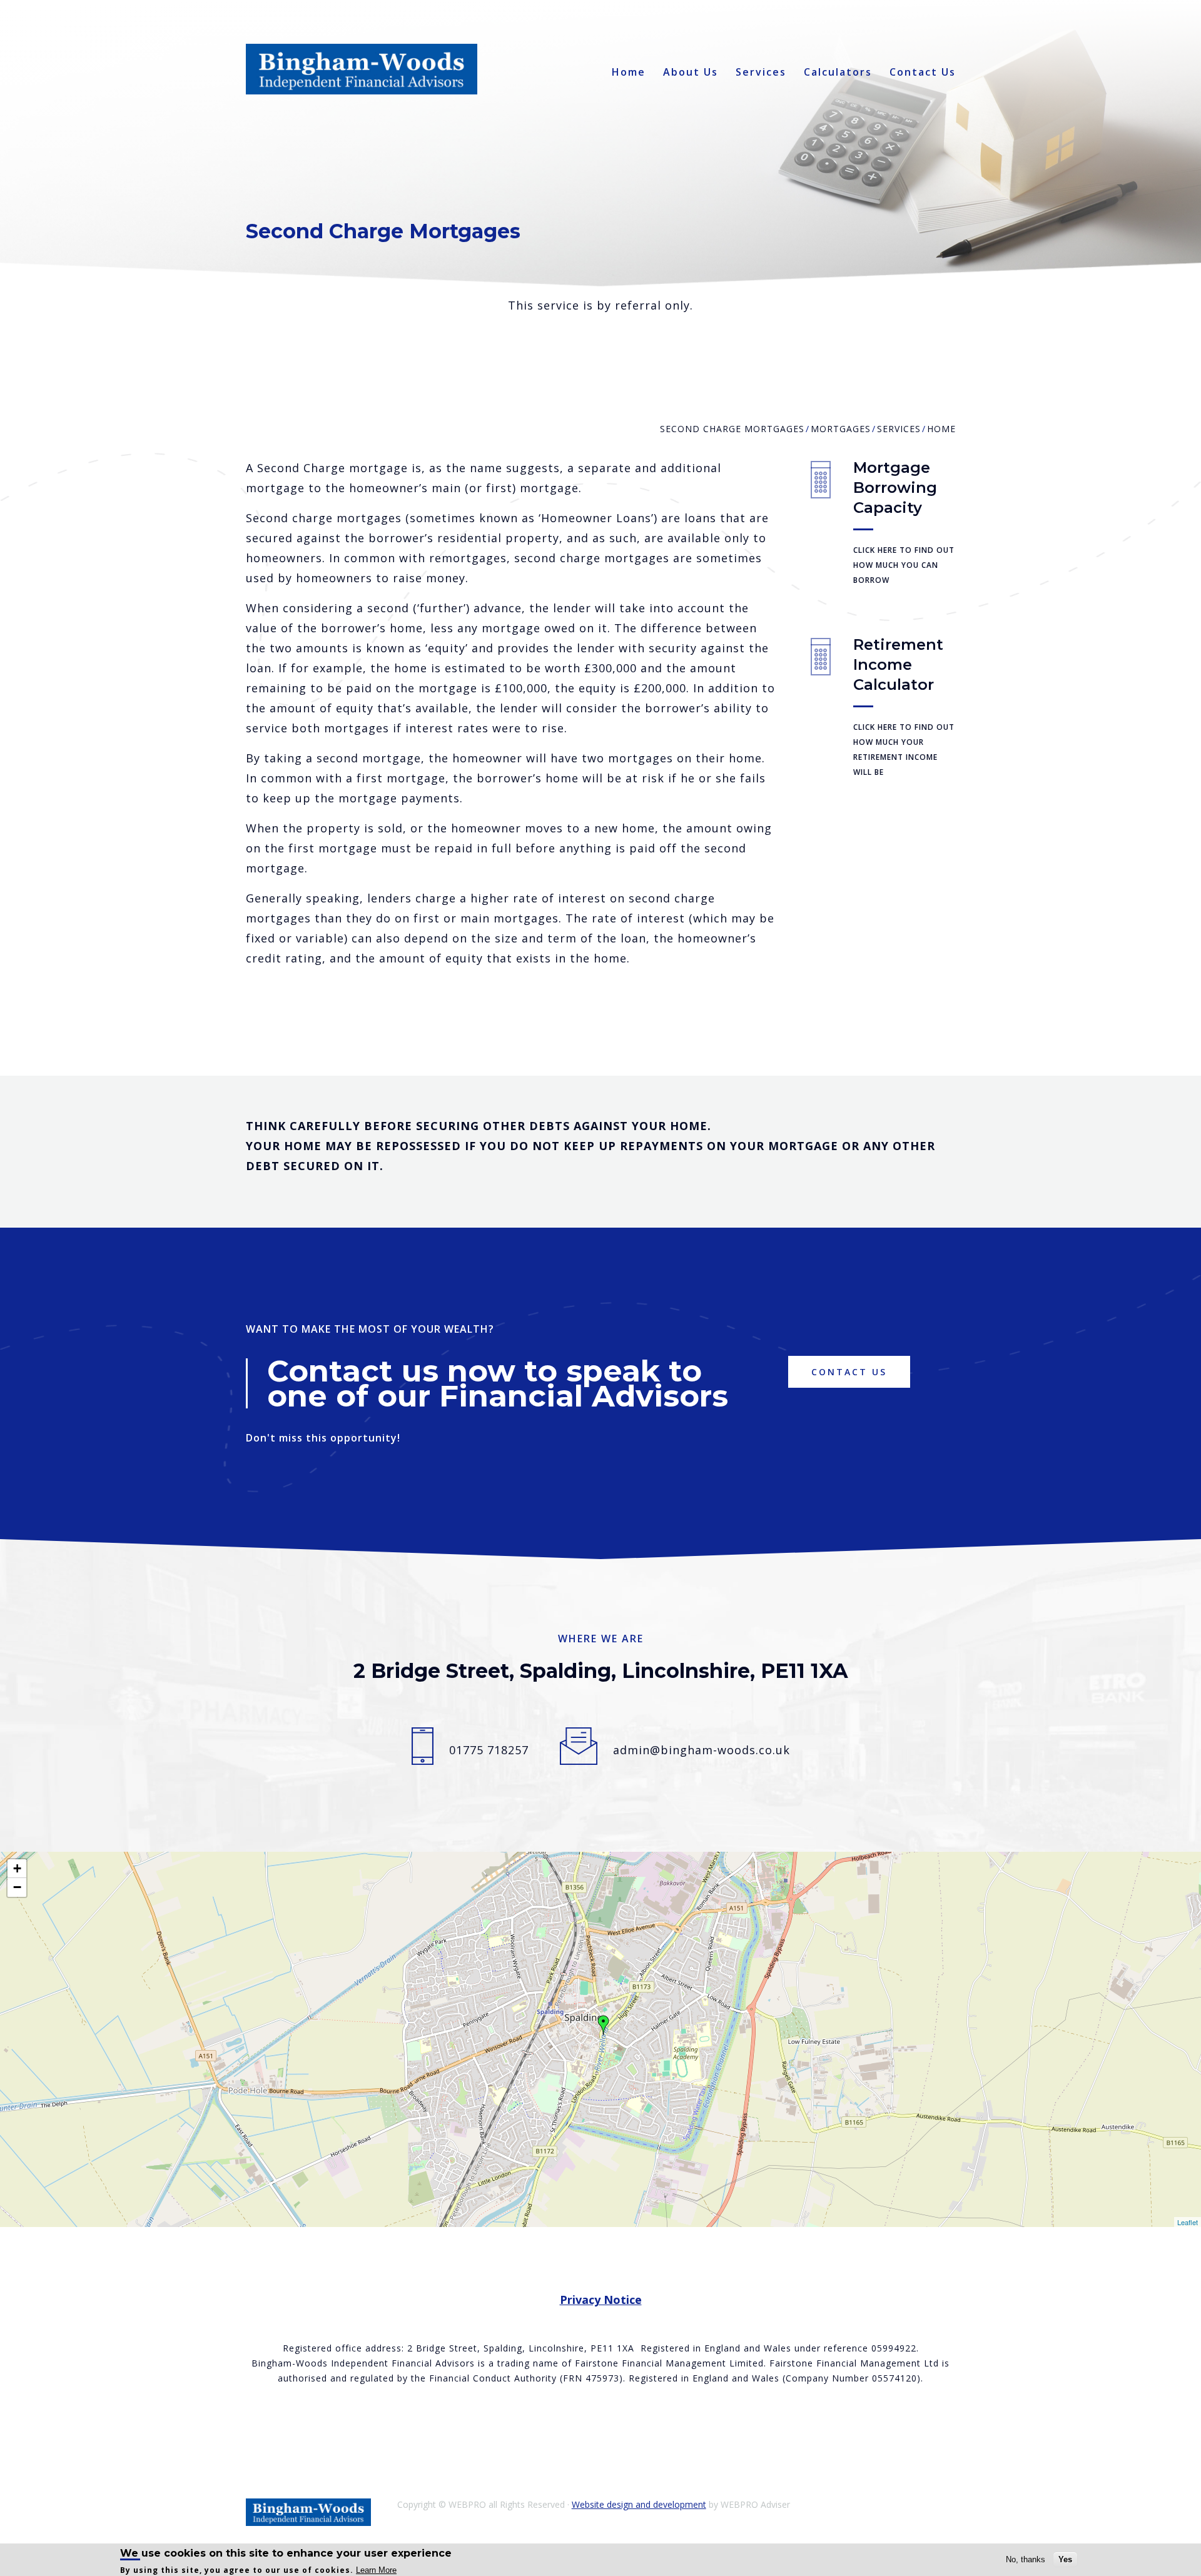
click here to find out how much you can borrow (904, 565)
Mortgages (841, 429)
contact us (849, 1372)
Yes (1065, 2559)
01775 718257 (489, 1750)
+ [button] (17, 1868)
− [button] (17, 1887)
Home (629, 72)
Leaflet (1188, 2222)
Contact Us (923, 72)
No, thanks (1026, 2559)
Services (761, 72)
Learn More (376, 2570)
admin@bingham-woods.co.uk (702, 1750)
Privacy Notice (601, 2300)
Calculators (838, 72)
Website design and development (639, 2504)
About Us (691, 72)
